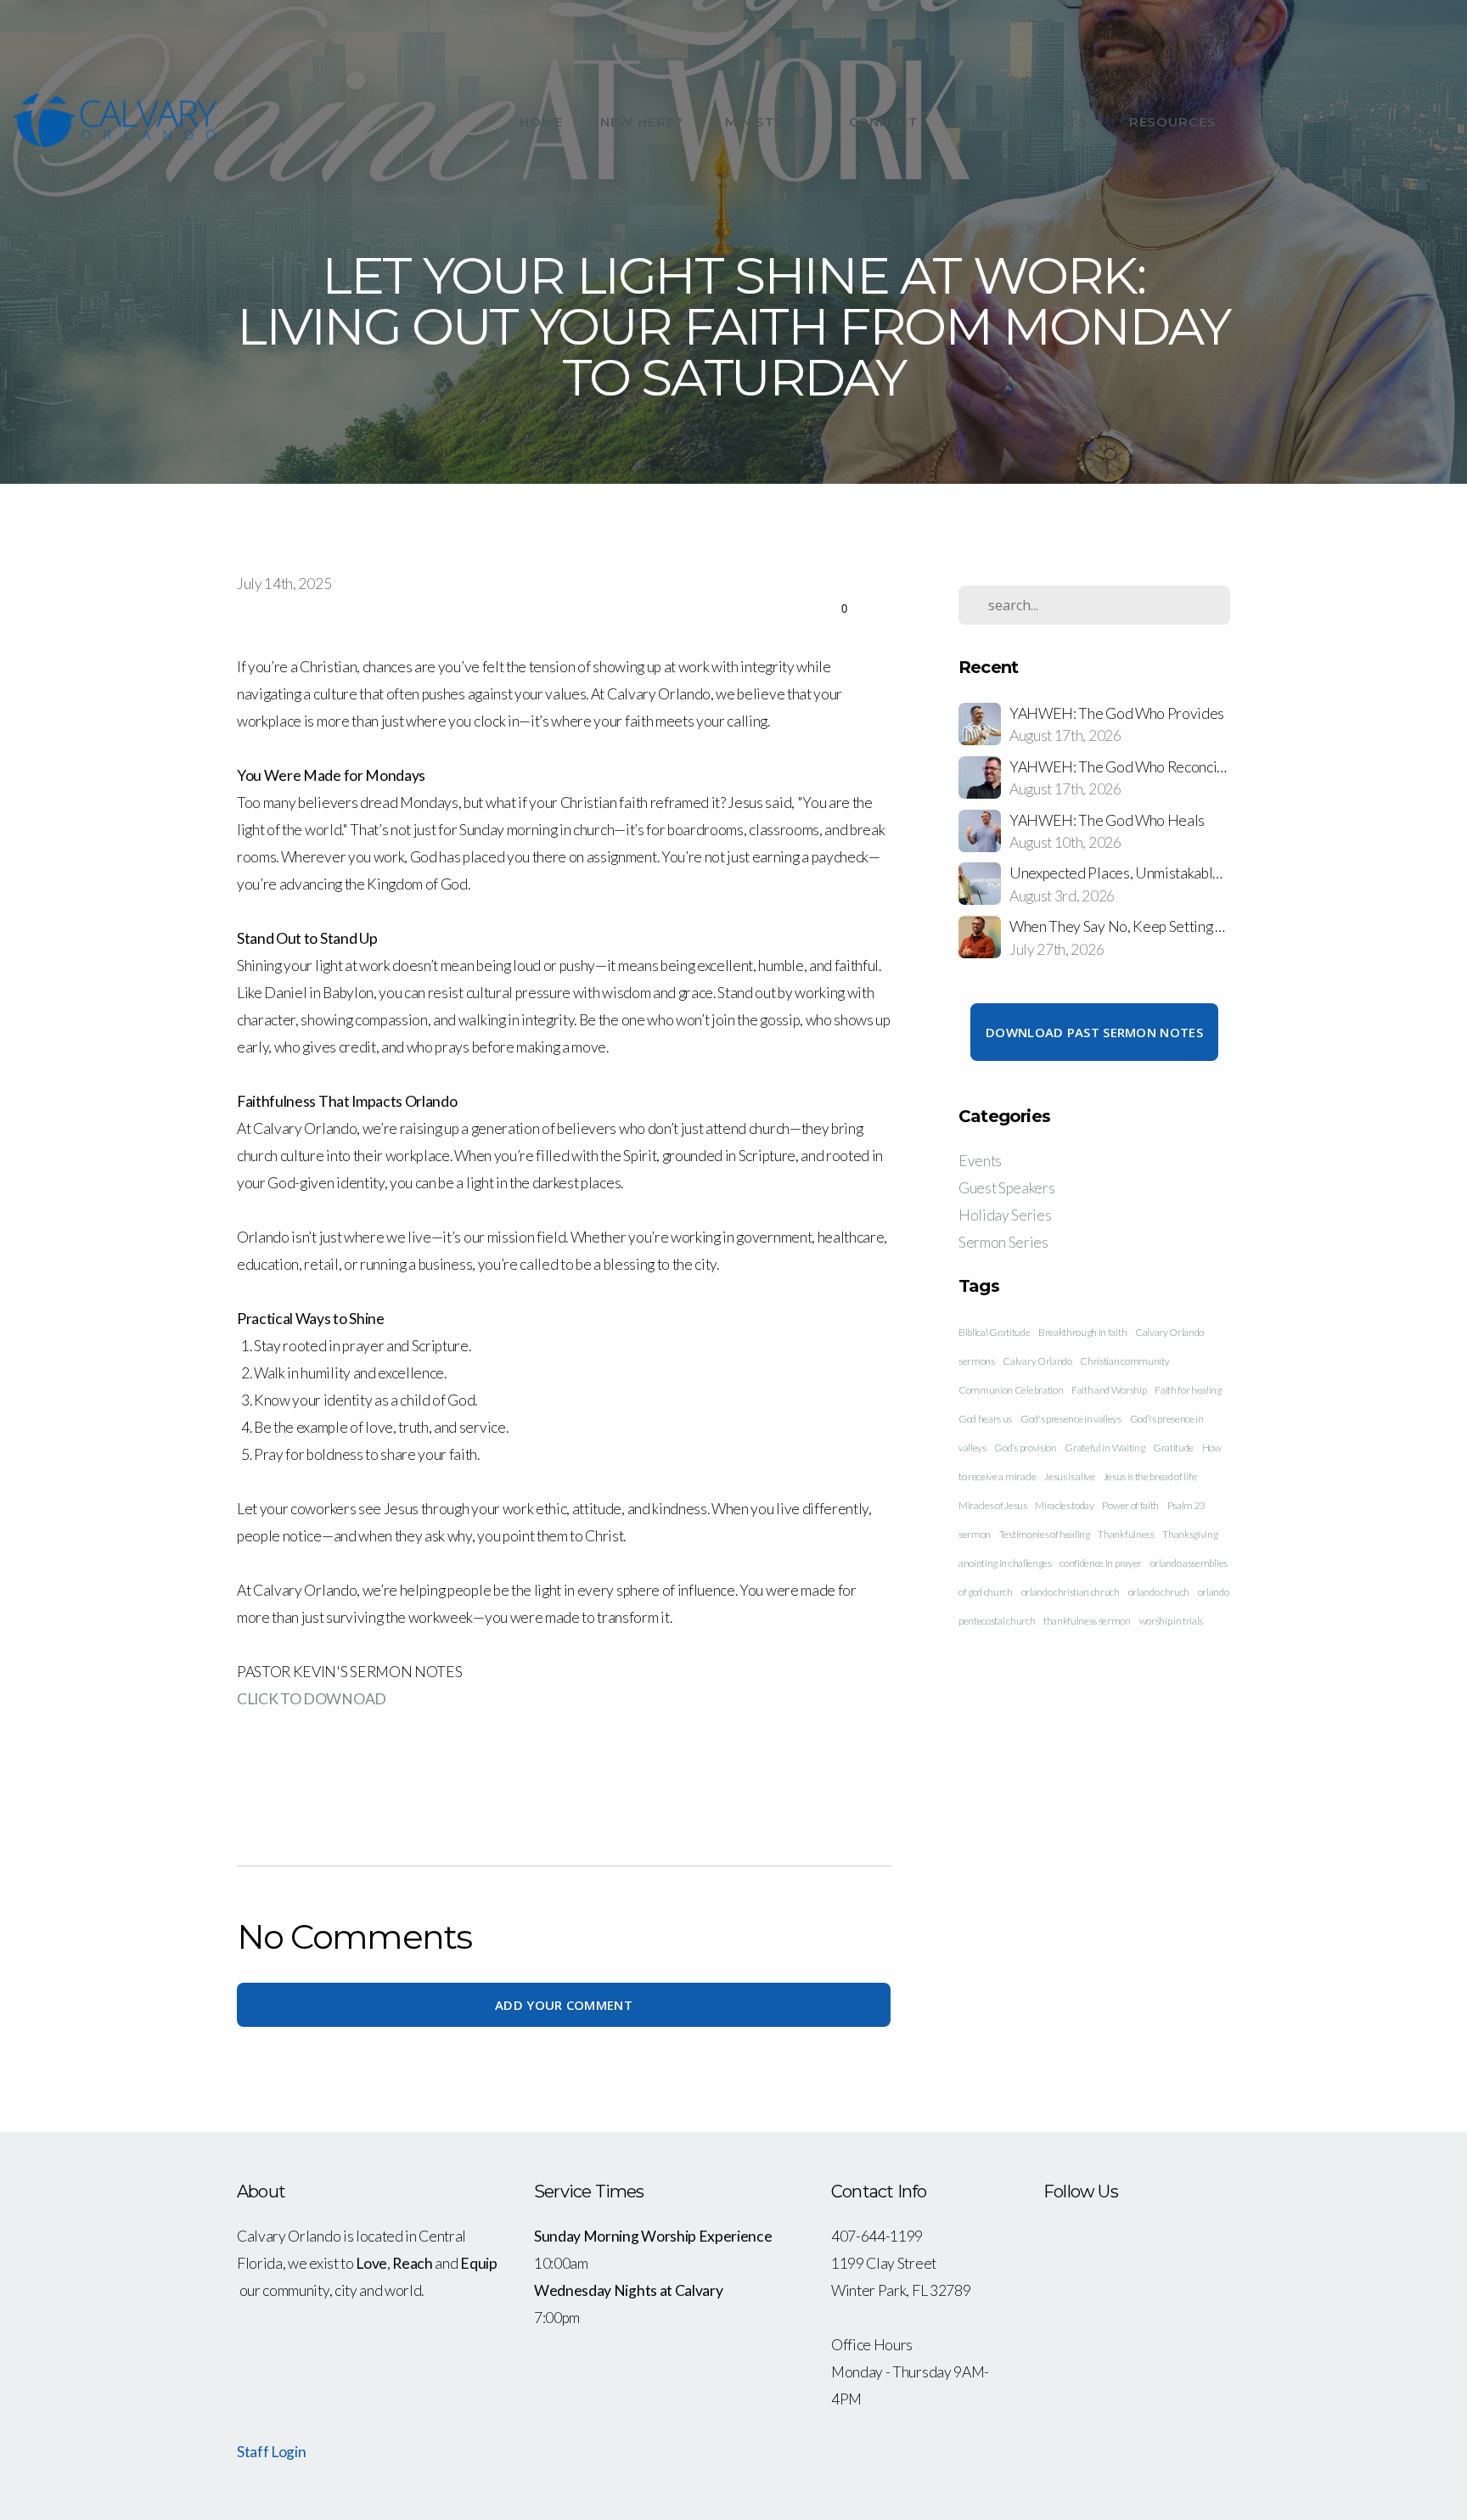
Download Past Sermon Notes (1094, 1032)
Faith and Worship (1109, 1390)
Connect (886, 122)
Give (977, 122)
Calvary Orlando (1037, 1361)
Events (1061, 122)
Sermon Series (1003, 1242)
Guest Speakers (1007, 1188)
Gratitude (1173, 1448)
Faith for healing (1188, 1390)
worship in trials (1172, 1621)
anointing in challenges (1005, 1563)
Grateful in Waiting (1104, 1448)
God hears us (985, 1419)
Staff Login (271, 2452)
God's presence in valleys (1071, 1419)
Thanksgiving (1190, 1534)
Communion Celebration (1011, 1390)
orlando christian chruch (1071, 1592)
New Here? (644, 122)
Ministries (768, 122)
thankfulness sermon (1087, 1621)
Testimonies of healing (1045, 1534)
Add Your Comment (564, 2005)
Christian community (1124, 1361)
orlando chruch (1159, 1592)
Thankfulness (1126, 1534)
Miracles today (1065, 1505)
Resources (1175, 122)
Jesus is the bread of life (1150, 1476)
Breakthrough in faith (1082, 1332)
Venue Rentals (1385, 122)
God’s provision (1025, 1448)
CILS (1274, 122)
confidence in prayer (1101, 1563)
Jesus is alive (1070, 1476)
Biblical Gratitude (994, 1332)
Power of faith (1130, 1505)
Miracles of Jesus (993, 1505)
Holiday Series (1005, 1215)
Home (541, 122)
